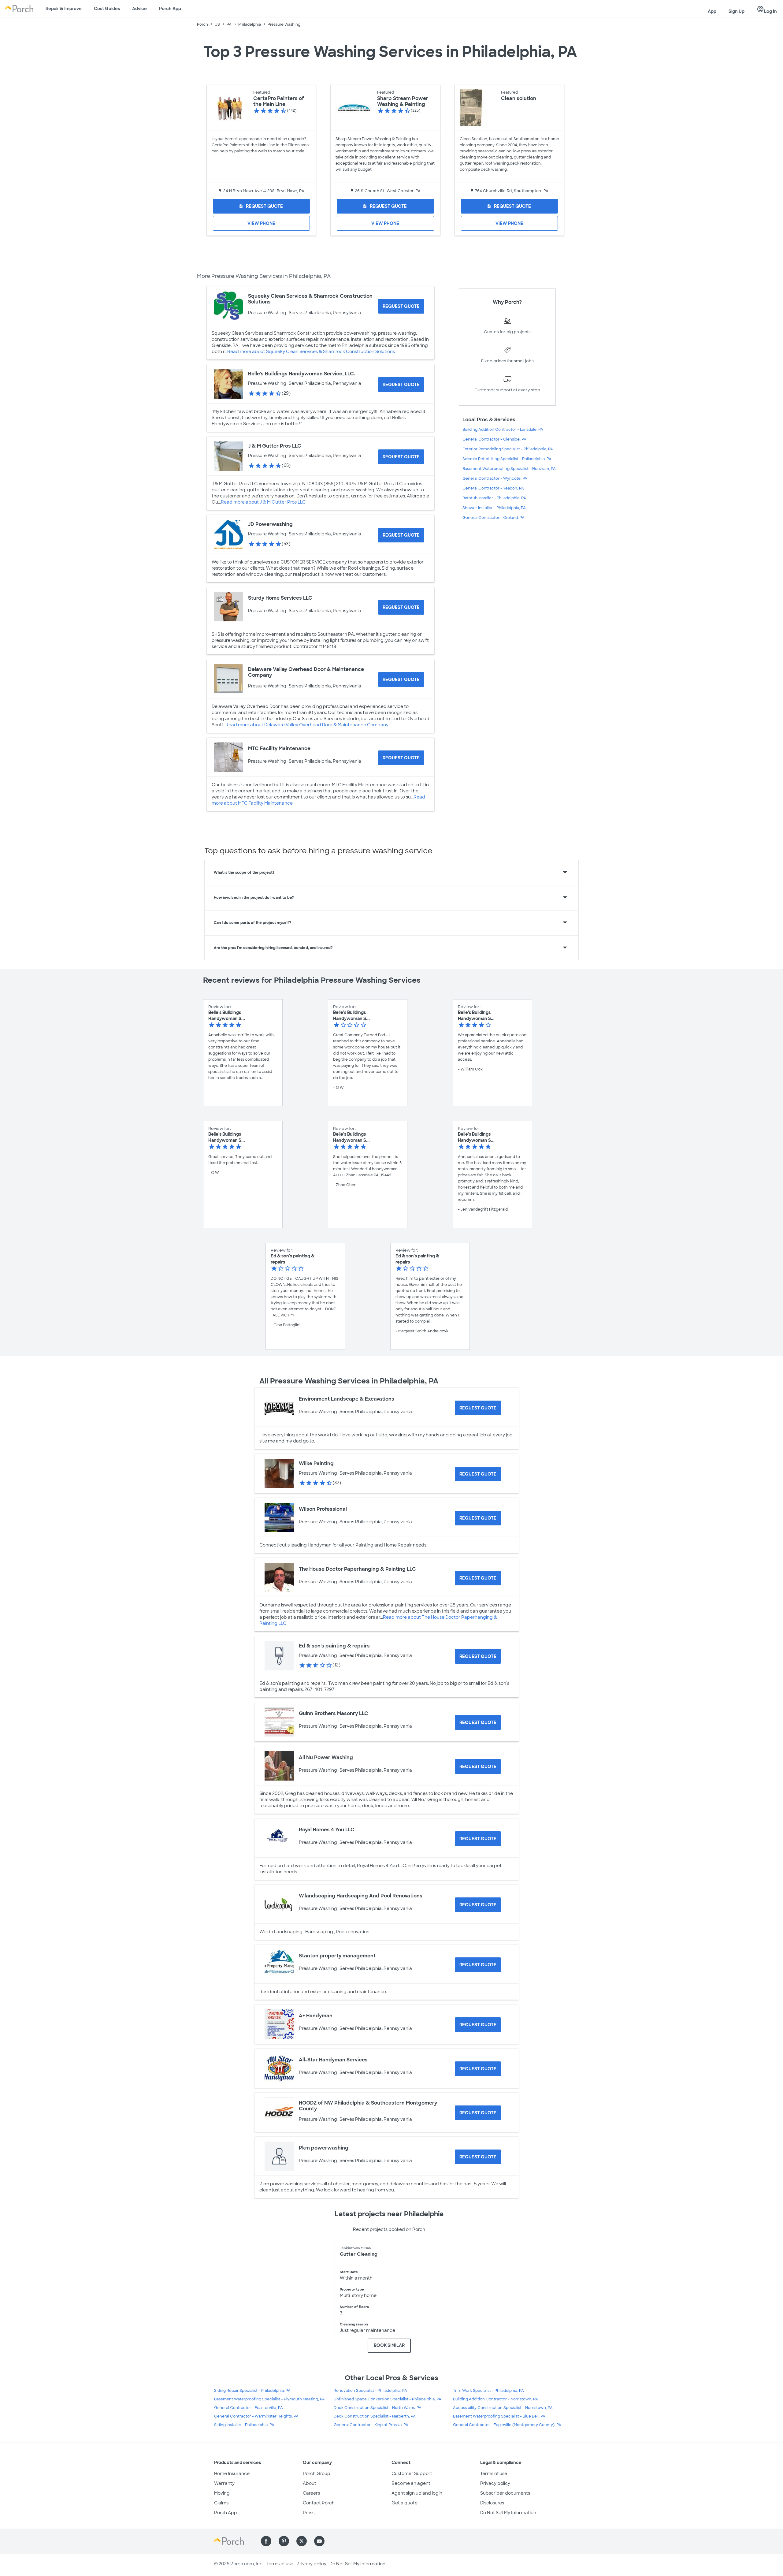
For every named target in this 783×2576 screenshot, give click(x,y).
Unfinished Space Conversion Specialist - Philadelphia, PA (388, 2399)
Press (309, 2513)
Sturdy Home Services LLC (280, 598)
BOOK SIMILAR (389, 2345)
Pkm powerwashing (324, 2148)
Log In (767, 9)
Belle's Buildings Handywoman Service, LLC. (302, 374)
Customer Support (412, 2474)
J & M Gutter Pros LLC (275, 446)
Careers (311, 2493)
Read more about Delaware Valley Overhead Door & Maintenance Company (307, 725)
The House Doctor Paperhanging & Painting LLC (357, 1569)
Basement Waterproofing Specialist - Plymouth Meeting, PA (269, 2399)
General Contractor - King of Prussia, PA (371, 2425)
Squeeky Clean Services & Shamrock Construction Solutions (310, 299)
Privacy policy (495, 2483)
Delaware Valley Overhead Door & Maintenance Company (306, 672)
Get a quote (404, 2503)
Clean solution (519, 98)
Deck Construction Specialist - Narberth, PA (375, 2416)
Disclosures (492, 2503)
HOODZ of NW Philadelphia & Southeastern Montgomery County (368, 2106)
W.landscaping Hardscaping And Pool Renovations (361, 1896)
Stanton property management (337, 1956)
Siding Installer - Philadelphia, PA (244, 2425)
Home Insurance (232, 2474)
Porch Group (317, 2474)
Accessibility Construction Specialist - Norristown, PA (503, 2408)
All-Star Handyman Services (333, 2060)
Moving (222, 2493)
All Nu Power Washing (326, 1757)
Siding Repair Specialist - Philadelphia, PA (252, 2391)
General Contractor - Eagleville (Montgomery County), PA (507, 2425)
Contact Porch (319, 2503)
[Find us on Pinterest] (284, 2541)
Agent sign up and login (417, 2493)
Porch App (170, 9)
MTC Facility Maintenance (279, 748)
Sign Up (737, 11)
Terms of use (494, 2474)
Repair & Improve (64, 9)
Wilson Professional (323, 1509)
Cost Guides (107, 9)
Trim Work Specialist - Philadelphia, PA (488, 2391)
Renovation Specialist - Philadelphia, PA (370, 2391)
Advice (139, 9)
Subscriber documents (505, 2493)
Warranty (224, 2483)
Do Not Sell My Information (508, 2513)
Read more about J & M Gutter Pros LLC (263, 502)
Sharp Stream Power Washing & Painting (403, 101)
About (310, 2483)
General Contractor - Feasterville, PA (249, 2408)
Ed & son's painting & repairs (334, 1646)
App (712, 11)
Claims (221, 2503)
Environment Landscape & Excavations (347, 1399)
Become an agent (411, 2483)
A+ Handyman (316, 2016)
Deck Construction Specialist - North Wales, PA (378, 2408)
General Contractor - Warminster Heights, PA (256, 2416)
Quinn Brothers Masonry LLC (334, 1713)
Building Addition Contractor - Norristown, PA (495, 2399)
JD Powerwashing (270, 524)
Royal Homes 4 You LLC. (327, 1830)
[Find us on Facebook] (266, 2541)
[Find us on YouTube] (319, 2541)
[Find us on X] (302, 2541)
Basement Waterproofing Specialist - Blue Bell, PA (499, 2416)
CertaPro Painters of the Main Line (279, 101)
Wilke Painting (316, 1463)
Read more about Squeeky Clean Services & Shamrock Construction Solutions (311, 352)
